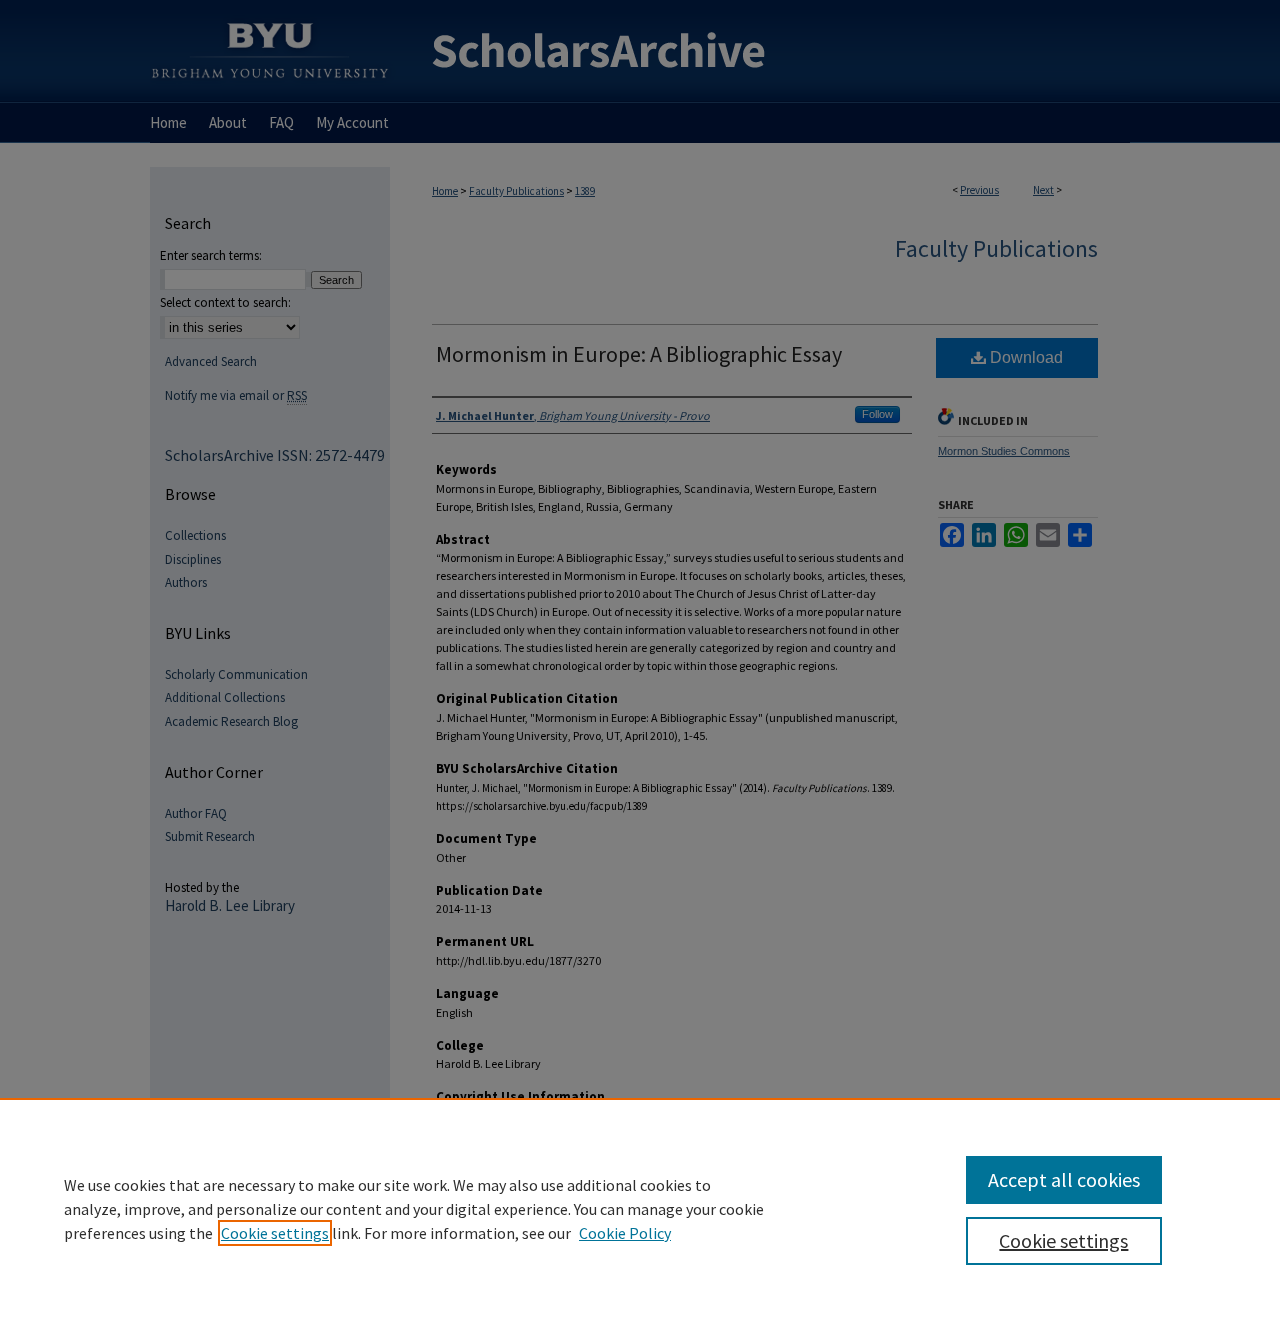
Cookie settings (275, 1233)
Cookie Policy (625, 1233)
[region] (640, 1208)
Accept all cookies (1064, 1179)
